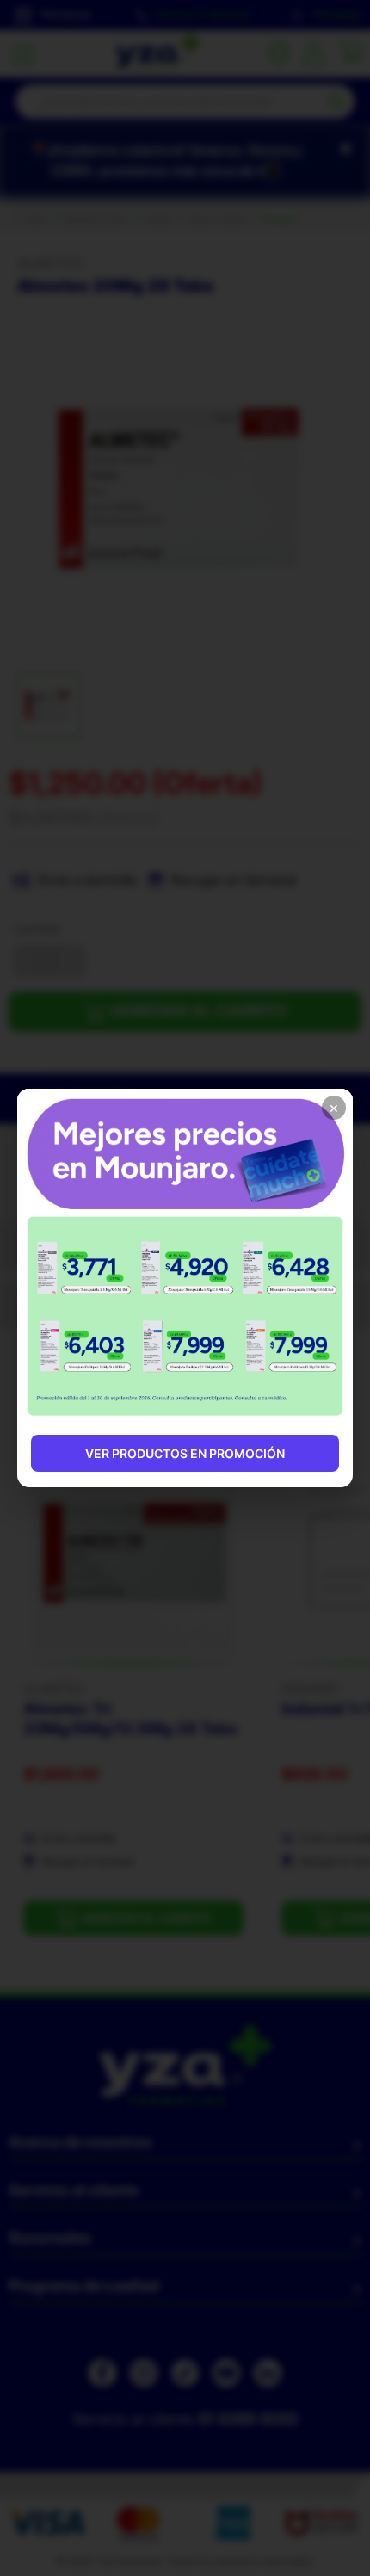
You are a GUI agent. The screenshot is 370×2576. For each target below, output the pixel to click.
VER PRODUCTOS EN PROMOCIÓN (185, 1453)
